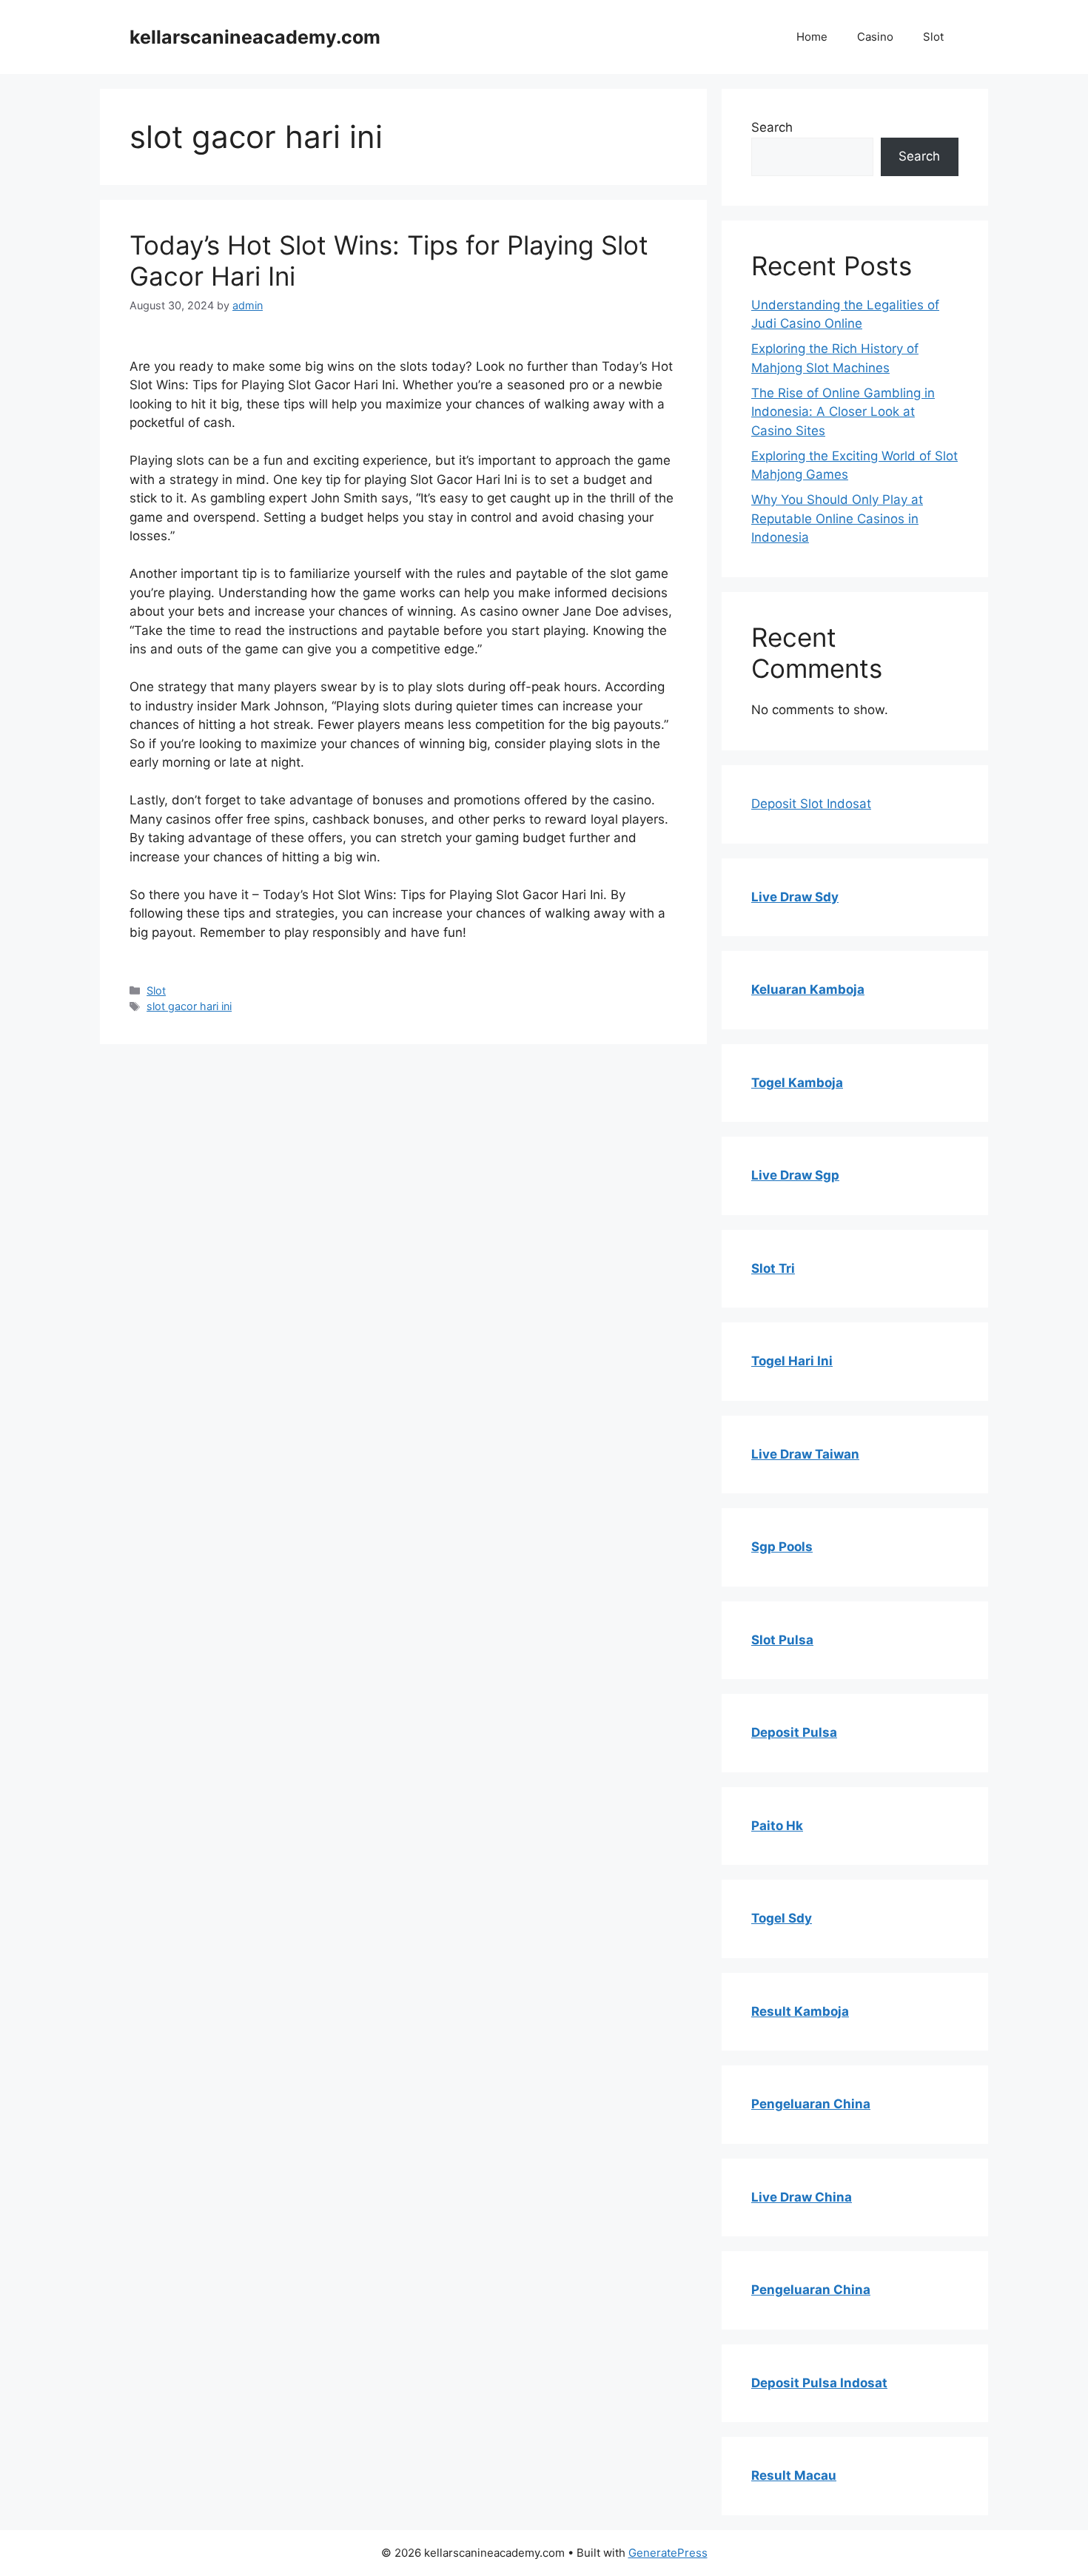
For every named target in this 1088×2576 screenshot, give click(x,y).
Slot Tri (773, 1268)
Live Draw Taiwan (805, 1454)
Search (772, 127)
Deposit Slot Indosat (811, 804)
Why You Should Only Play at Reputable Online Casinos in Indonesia (837, 518)
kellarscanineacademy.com (255, 37)
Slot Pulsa (782, 1640)
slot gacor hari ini (189, 1006)
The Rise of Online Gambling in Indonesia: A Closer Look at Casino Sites (843, 412)
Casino (875, 37)
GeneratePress (668, 2553)
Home (812, 37)
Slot (933, 37)
